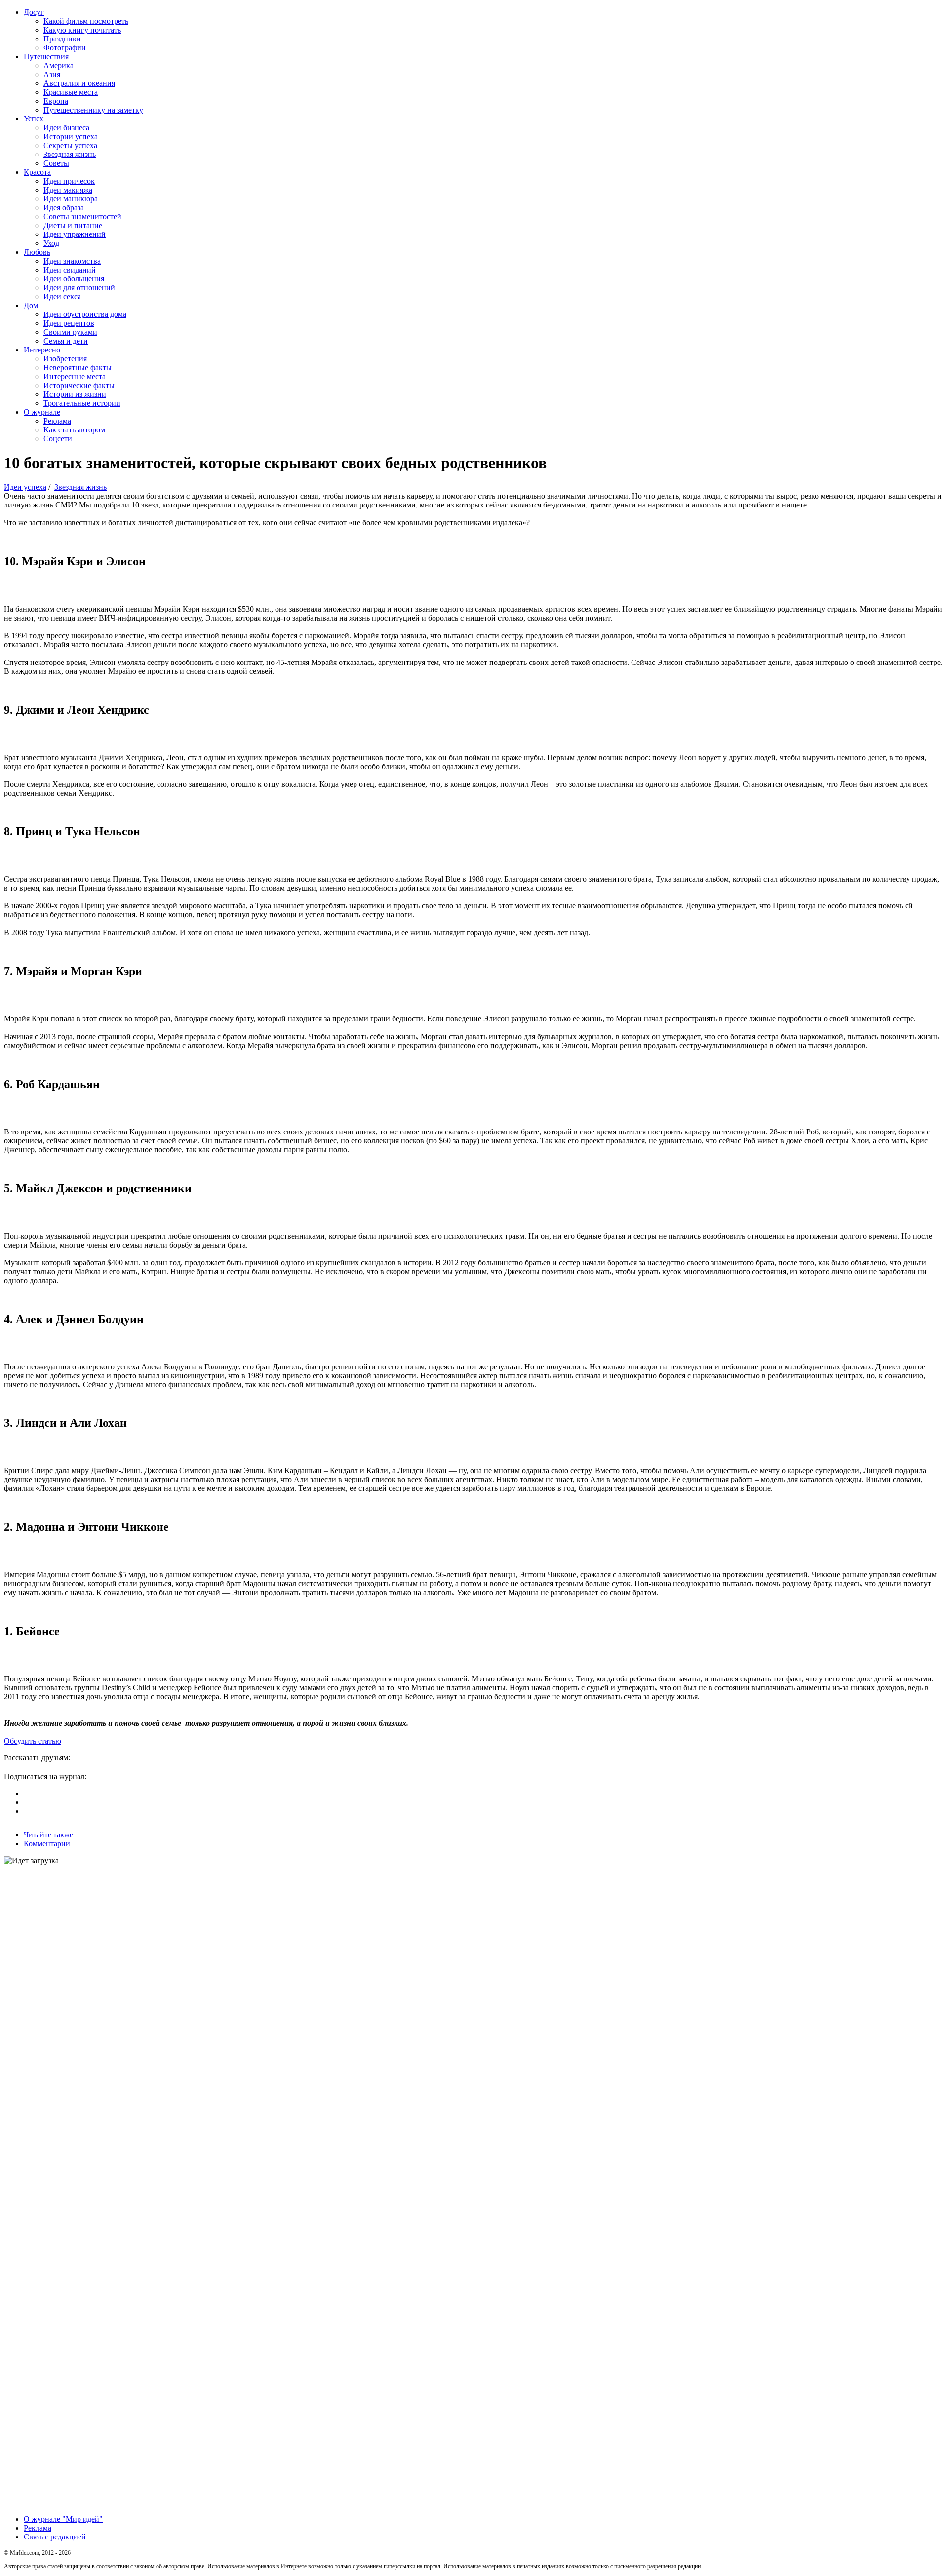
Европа (56, 101)
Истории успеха (71, 137)
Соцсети (58, 439)
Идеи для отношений (79, 288)
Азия (52, 74)
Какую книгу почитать (82, 30)
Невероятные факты (78, 368)
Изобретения (65, 359)
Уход (51, 243)
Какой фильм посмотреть (86, 21)
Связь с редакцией (55, 2537)
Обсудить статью (33, 1741)
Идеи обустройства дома (85, 314)
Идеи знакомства (72, 261)
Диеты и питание (73, 225)
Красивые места (71, 92)
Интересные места (75, 376)
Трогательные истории (82, 403)
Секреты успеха (70, 145)
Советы (56, 163)
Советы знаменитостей (82, 216)
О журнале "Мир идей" (63, 2519)
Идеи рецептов (69, 323)
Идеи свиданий (70, 270)
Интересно (42, 350)
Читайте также (48, 1835)
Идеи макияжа (68, 190)
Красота (37, 172)
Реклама (57, 421)
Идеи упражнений (75, 234)
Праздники (62, 39)
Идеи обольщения (74, 279)
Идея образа (64, 208)
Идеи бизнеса (66, 128)
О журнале (42, 412)
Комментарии (47, 1844)
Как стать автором (74, 430)
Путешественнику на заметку (93, 110)
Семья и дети (66, 341)
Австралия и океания (79, 83)
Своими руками (70, 332)
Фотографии (65, 48)
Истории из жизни (75, 394)
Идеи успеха (25, 487)
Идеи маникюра (71, 199)
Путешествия (46, 57)
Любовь (37, 252)
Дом (31, 305)
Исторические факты (79, 385)
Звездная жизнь (70, 154)
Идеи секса (62, 296)
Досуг (34, 12)
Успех (34, 119)
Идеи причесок (69, 181)
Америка (59, 65)
